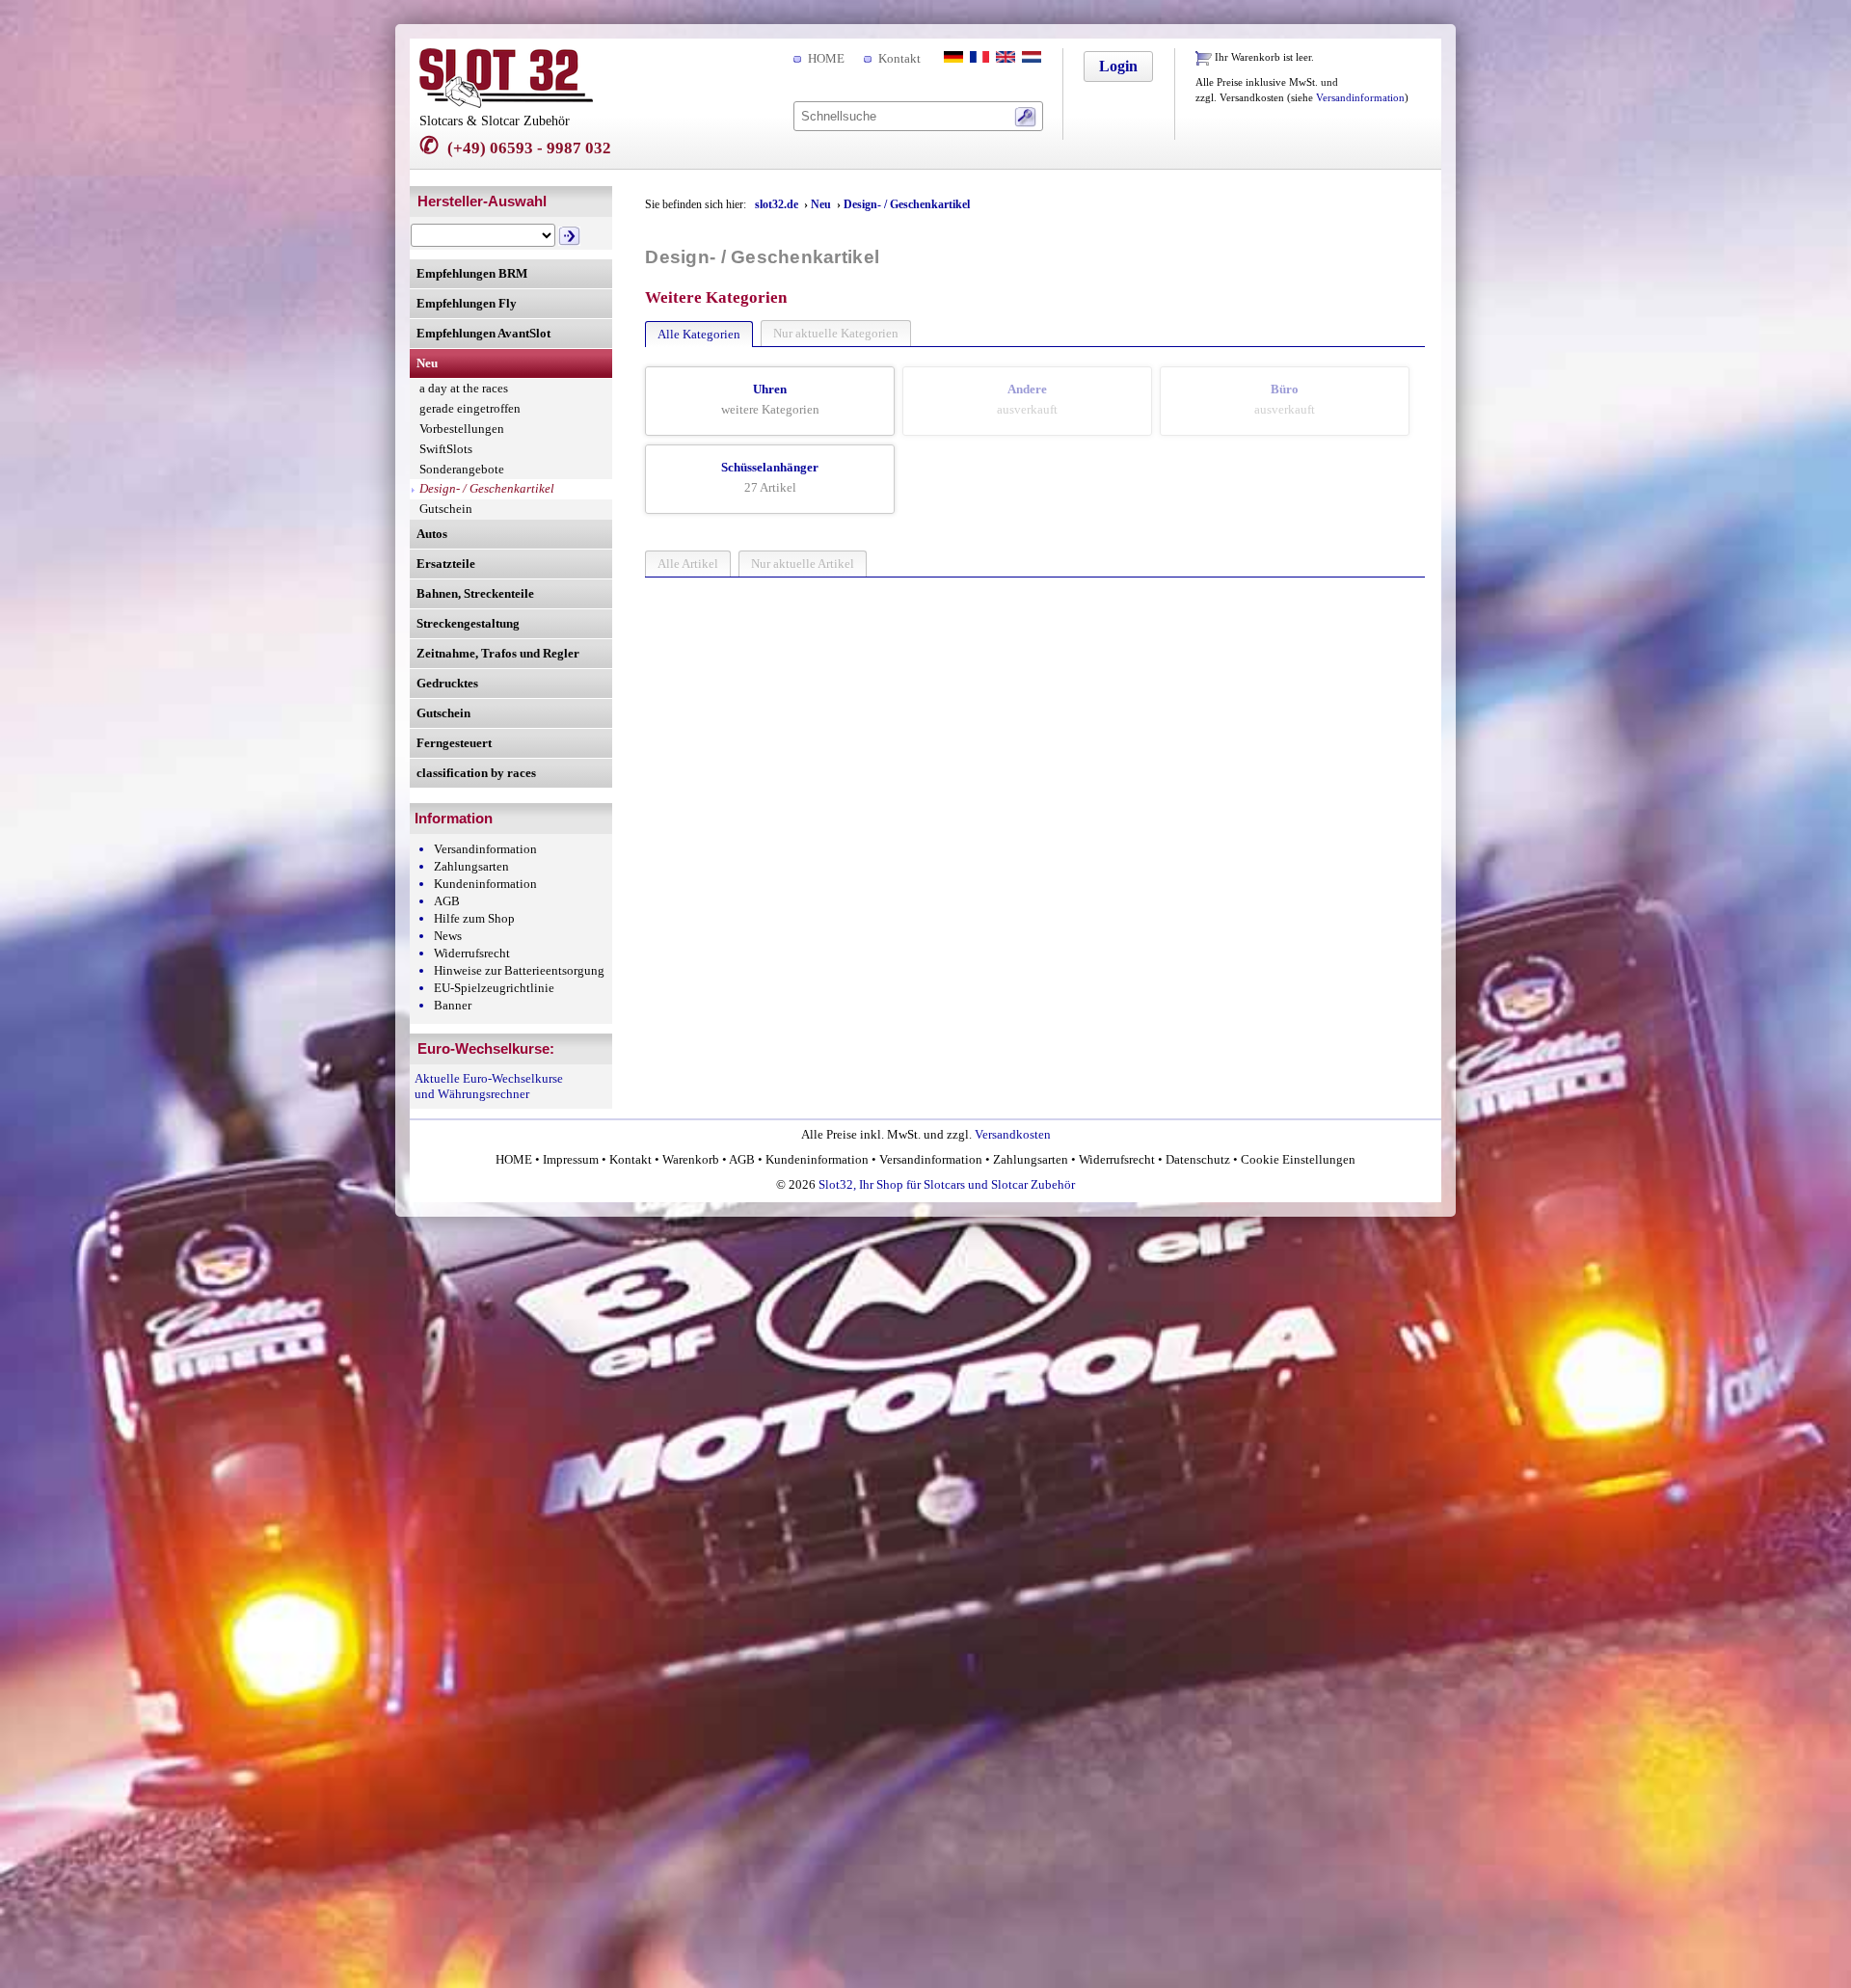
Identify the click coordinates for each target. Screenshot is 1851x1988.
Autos (432, 534)
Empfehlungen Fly (467, 303)
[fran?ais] (978, 58)
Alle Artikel (688, 564)
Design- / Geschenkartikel (487, 488)
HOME (826, 58)
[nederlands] (1030, 58)
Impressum (571, 1159)
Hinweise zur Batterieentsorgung (519, 970)
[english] (1004, 58)
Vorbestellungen (462, 429)
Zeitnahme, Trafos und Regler (498, 653)
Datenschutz (1198, 1159)
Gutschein (446, 509)
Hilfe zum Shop (474, 918)
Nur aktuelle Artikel (803, 564)
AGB (447, 901)
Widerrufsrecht (472, 953)
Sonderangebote (462, 469)
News (448, 936)
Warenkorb (691, 1159)
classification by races (476, 773)
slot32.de (777, 204)
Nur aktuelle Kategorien (836, 333)
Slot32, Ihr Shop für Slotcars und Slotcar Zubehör (947, 1184)
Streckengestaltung (468, 623)
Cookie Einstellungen (1297, 1159)
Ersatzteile (446, 564)
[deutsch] (952, 58)
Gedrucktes (447, 683)
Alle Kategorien (699, 334)
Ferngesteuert (454, 743)
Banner (453, 1005)
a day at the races (464, 388)
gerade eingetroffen (470, 408)
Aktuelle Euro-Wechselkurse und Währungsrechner (489, 1086)
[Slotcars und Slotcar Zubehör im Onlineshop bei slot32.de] (506, 104)
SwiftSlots (446, 449)
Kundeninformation (485, 884)
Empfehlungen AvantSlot (483, 333)
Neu (427, 363)
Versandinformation (1360, 98)
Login (1118, 66)
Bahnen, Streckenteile (475, 593)
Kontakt (899, 58)
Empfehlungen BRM (472, 273)
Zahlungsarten (471, 866)
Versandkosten (1013, 1134)
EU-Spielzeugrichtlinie (494, 988)
